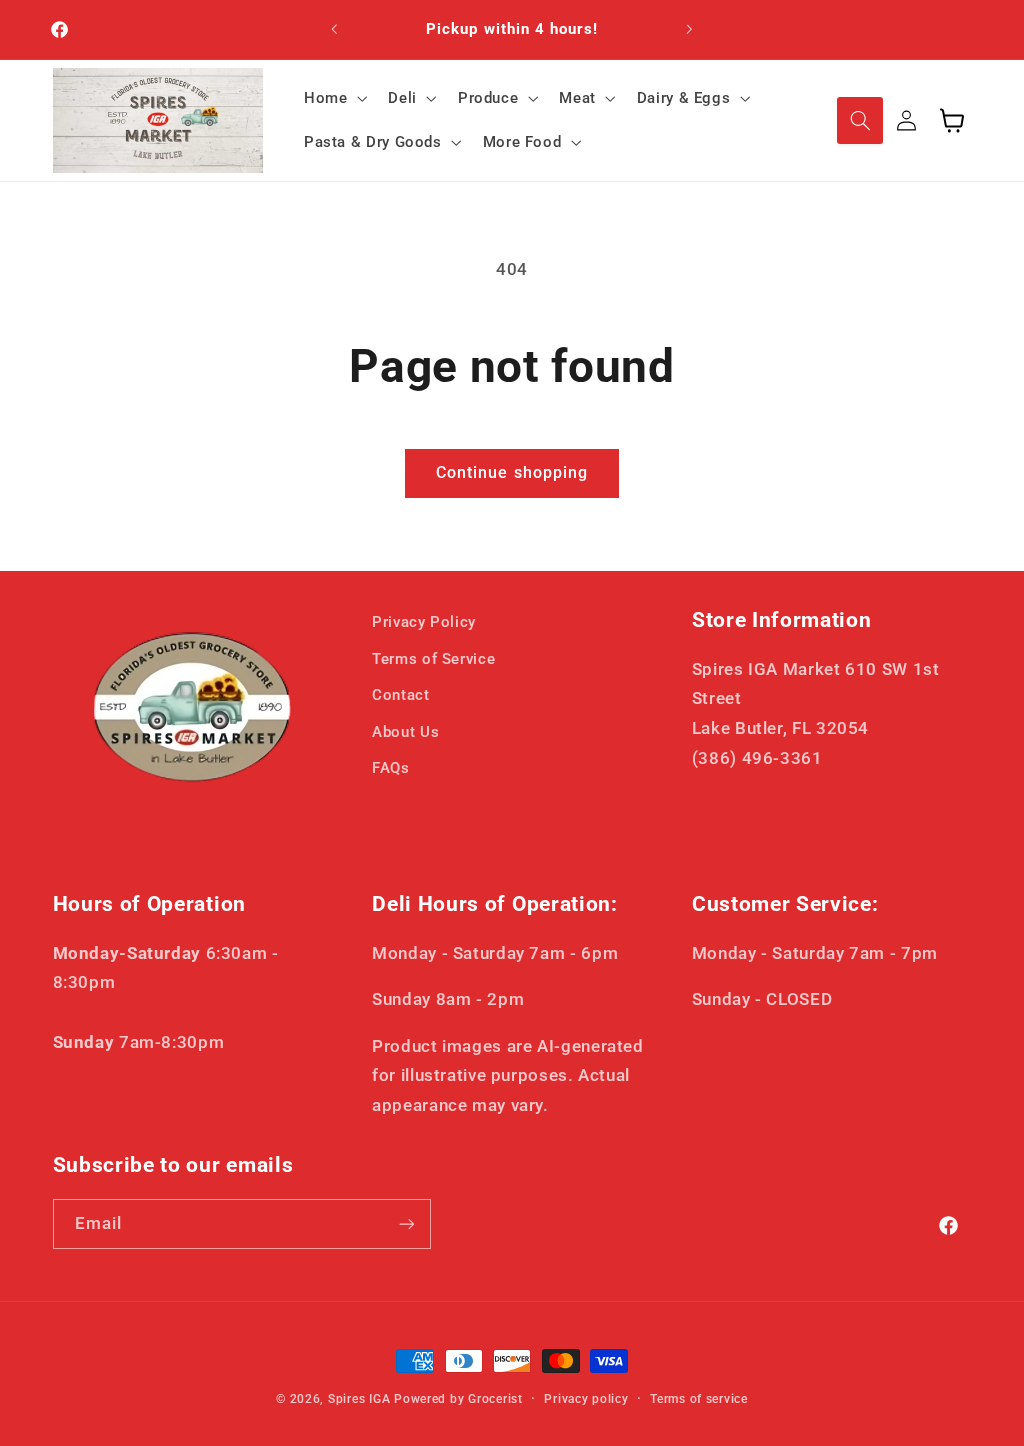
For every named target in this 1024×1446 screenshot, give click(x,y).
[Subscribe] (406, 1223)
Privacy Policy (424, 622)
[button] (333, 98)
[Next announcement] (690, 30)
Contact (400, 695)
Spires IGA (359, 1399)
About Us (405, 732)
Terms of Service (433, 659)
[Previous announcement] (334, 30)
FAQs (391, 768)
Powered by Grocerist (458, 1399)
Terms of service (699, 1399)
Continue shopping (512, 472)
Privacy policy (586, 1399)
